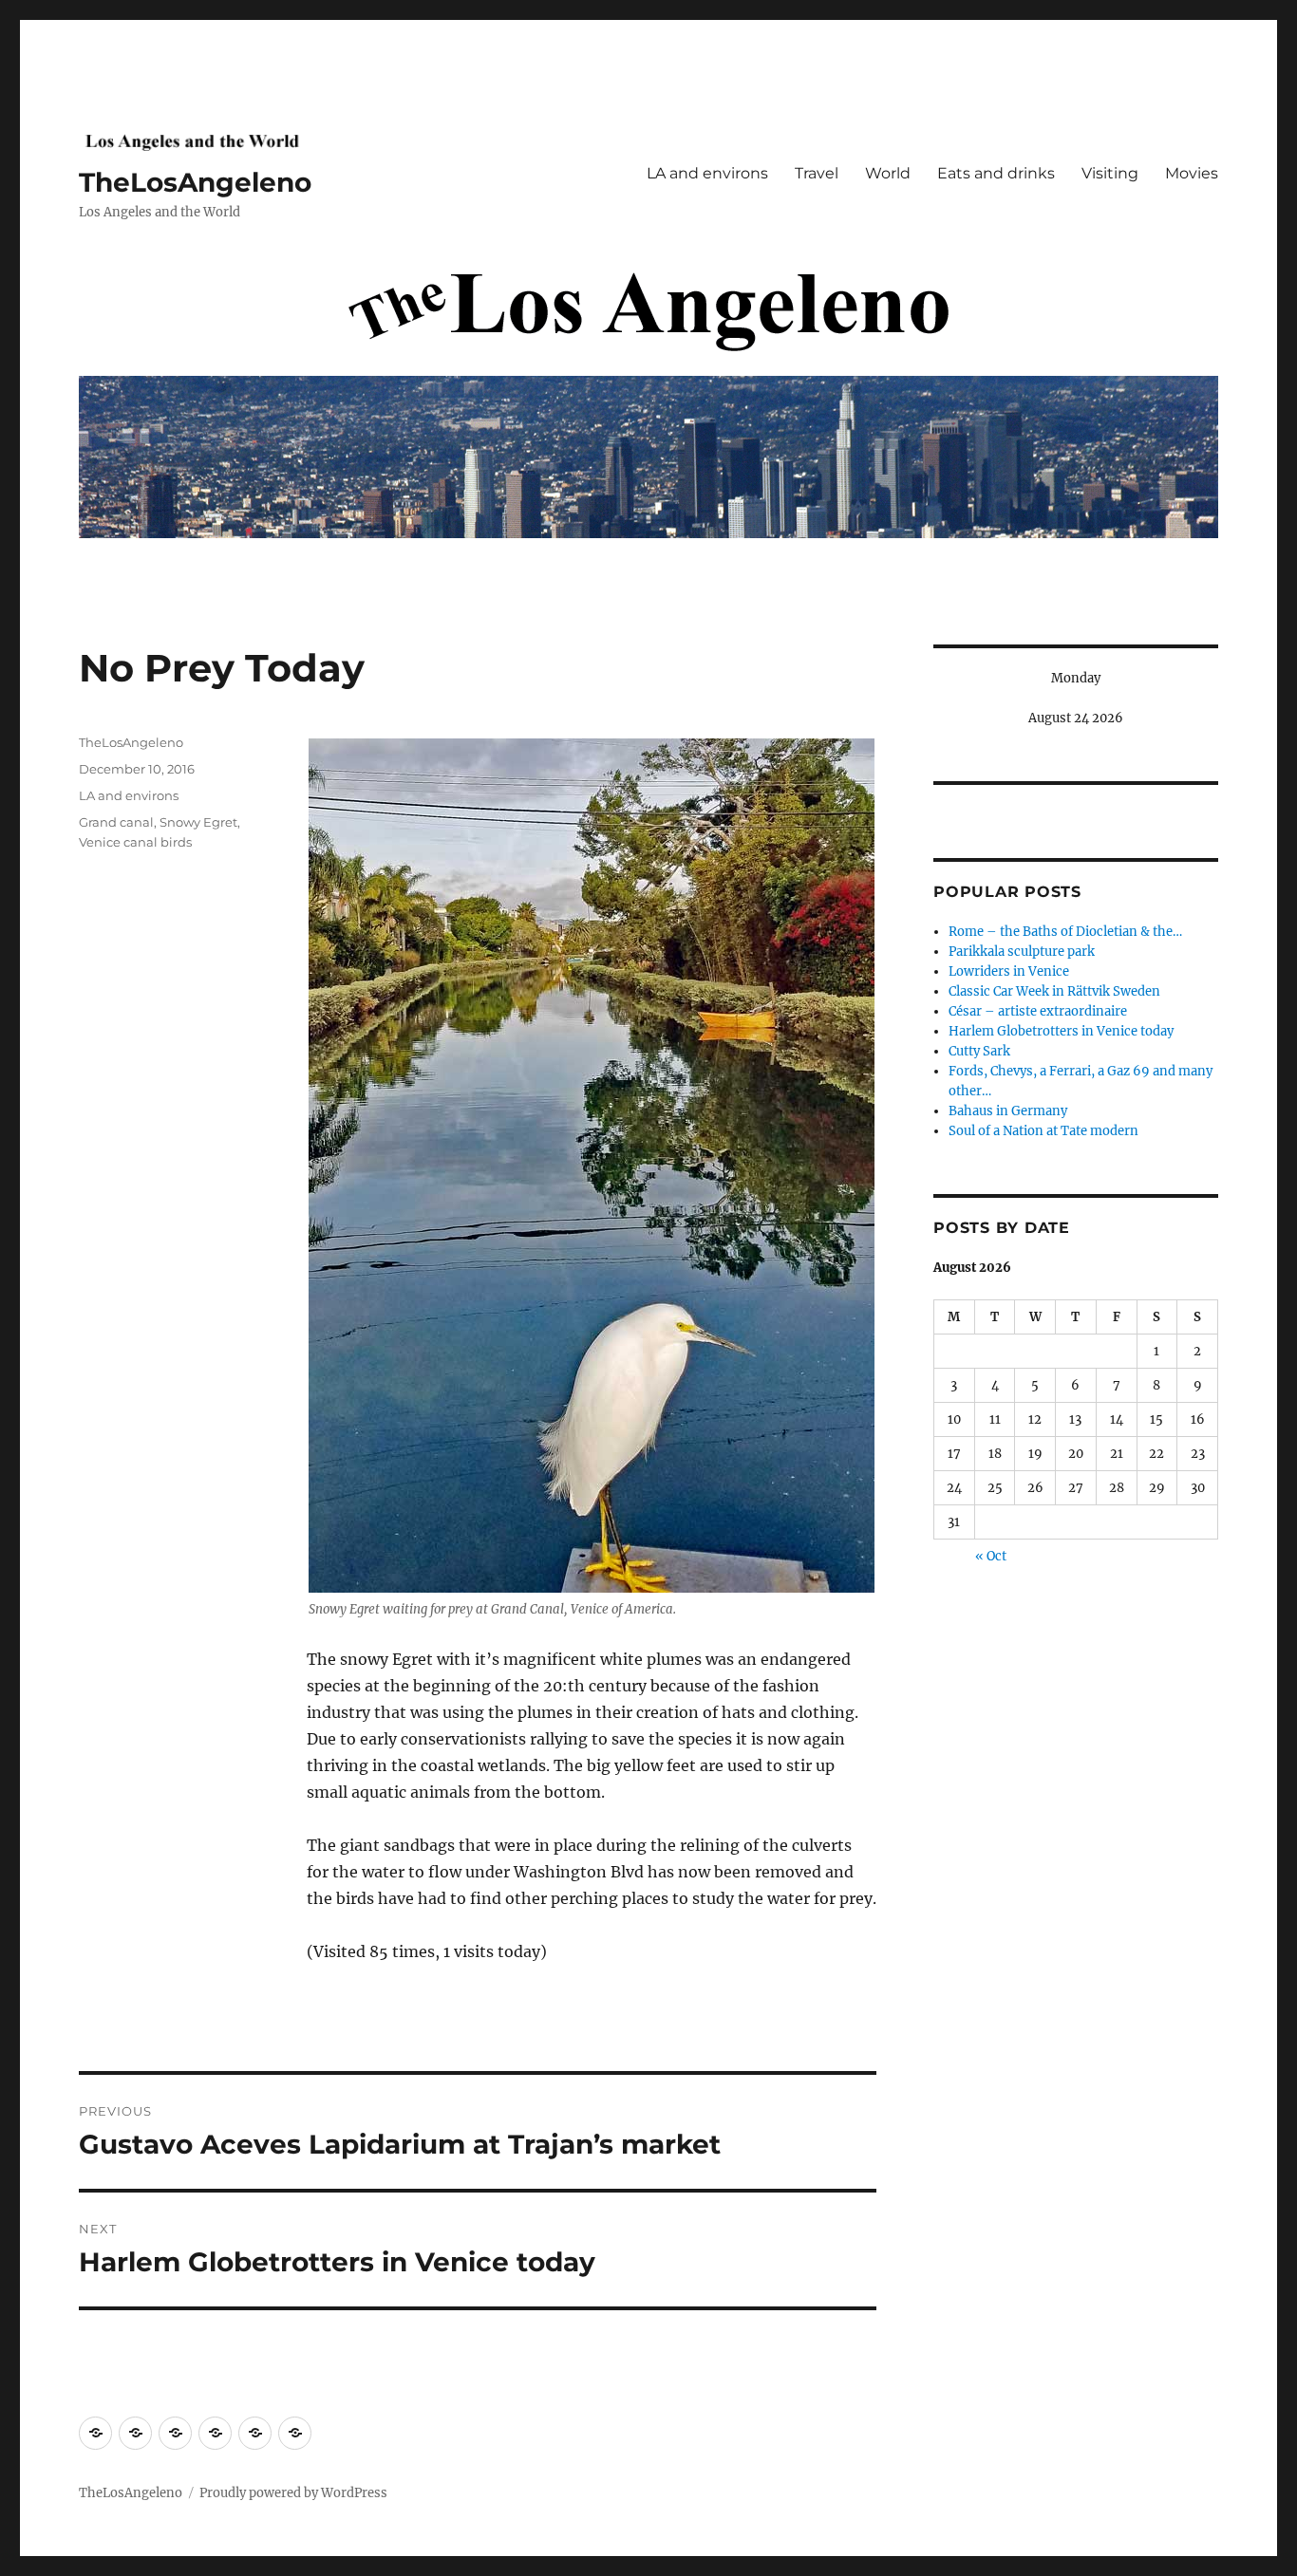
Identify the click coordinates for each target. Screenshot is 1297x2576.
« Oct (991, 1556)
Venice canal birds (135, 842)
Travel (817, 173)
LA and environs (707, 173)
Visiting (1110, 173)
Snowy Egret (198, 822)
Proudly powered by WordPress (293, 2493)
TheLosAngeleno (195, 182)
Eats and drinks (996, 173)
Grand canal (116, 822)
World (888, 173)
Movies (1192, 173)
